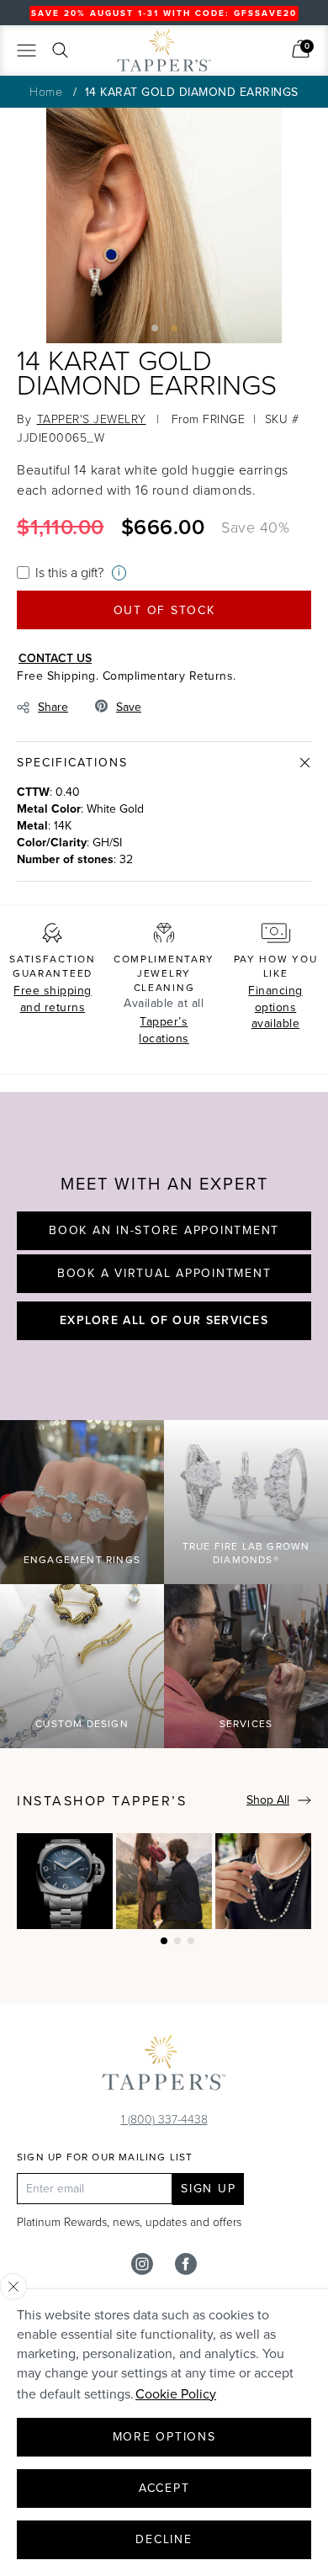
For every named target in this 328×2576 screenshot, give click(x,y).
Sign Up (208, 2189)
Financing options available (275, 1007)
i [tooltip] (119, 572)
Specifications (72, 763)
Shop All (268, 1800)
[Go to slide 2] (174, 328)
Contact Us (55, 658)
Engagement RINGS (82, 1560)
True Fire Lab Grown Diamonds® (246, 1553)
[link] (301, 49)
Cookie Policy (176, 2394)
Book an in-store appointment (164, 1230)
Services (246, 1724)
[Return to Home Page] (164, 2066)
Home (46, 91)
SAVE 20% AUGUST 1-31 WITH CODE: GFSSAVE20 (164, 13)
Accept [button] (164, 2488)
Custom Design (82, 1724)
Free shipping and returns (53, 999)
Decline (164, 2539)
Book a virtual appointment (164, 1273)
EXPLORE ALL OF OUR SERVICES (164, 1320)
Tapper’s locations (164, 1030)
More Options (164, 2437)
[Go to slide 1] (155, 328)
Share (53, 707)
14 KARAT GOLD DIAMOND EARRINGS (192, 92)
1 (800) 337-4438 (164, 2119)
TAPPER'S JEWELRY (92, 419)
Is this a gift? (69, 572)
